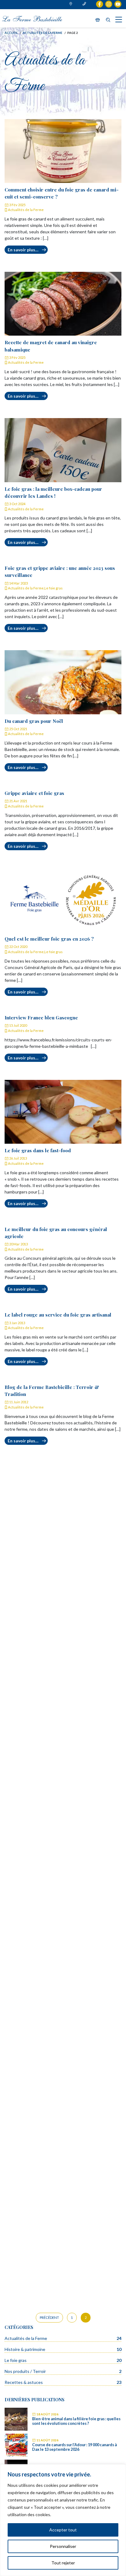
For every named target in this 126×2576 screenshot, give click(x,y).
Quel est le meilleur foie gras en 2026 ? (49, 939)
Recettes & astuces (24, 2382)
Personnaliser (63, 2546)
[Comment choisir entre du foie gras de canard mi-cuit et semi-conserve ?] (63, 151)
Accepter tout (63, 2530)
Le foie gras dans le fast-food (38, 1150)
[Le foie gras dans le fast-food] (63, 1112)
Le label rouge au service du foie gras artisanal (58, 1315)
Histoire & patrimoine (25, 2349)
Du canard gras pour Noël (34, 721)
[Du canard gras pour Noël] (63, 682)
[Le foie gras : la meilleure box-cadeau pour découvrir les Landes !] (63, 450)
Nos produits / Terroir (25, 2371)
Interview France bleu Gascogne (41, 1017)
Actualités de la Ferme (26, 210)
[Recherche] (108, 20)
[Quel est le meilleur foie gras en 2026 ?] (63, 900)
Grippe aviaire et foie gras (34, 793)
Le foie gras (54, 588)
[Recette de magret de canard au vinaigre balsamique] (63, 304)
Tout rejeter (63, 2563)
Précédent (49, 2317)
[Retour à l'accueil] (32, 18)
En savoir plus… (23, 250)
